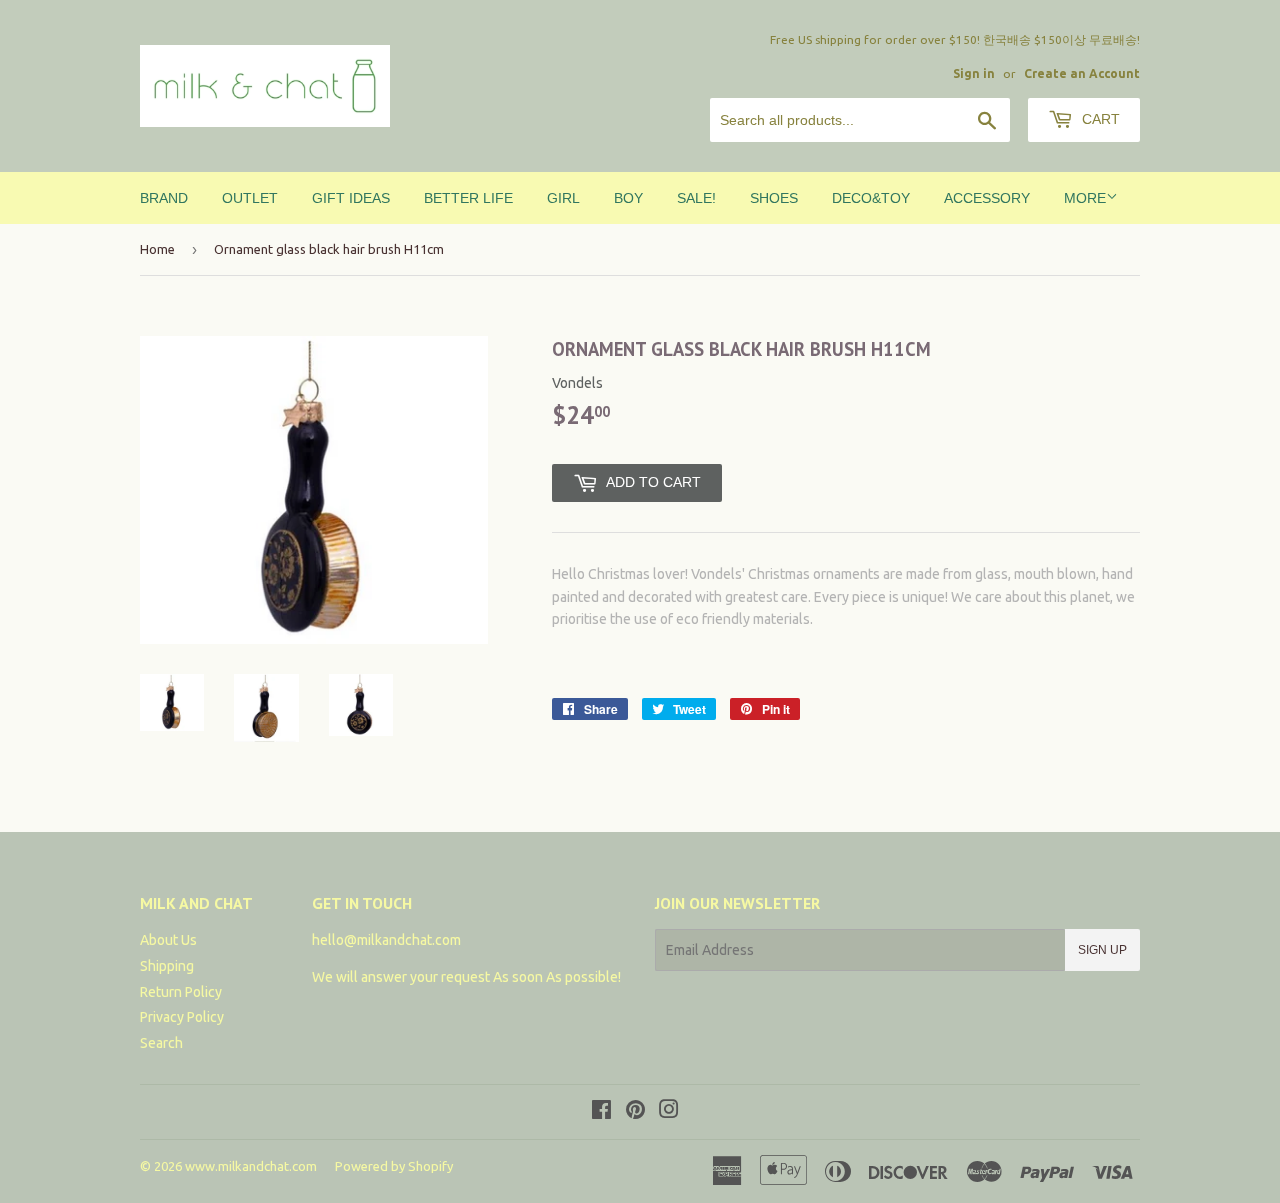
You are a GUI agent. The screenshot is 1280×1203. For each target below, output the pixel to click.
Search (161, 1043)
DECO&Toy (871, 198)
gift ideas (351, 198)
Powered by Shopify (394, 1166)
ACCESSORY (987, 198)
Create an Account (1082, 73)
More (1085, 198)
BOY (628, 198)
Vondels (577, 383)
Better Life (468, 198)
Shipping (167, 966)
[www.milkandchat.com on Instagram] (669, 1112)
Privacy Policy (182, 1017)
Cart (1099, 119)
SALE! (696, 198)
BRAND (164, 198)
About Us (168, 940)
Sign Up (1102, 950)
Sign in (974, 73)
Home (157, 249)
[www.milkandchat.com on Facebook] (601, 1112)
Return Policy (181, 992)
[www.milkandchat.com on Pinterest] (635, 1112)
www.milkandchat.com (251, 1166)
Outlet (250, 198)
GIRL (563, 198)
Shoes (774, 198)
